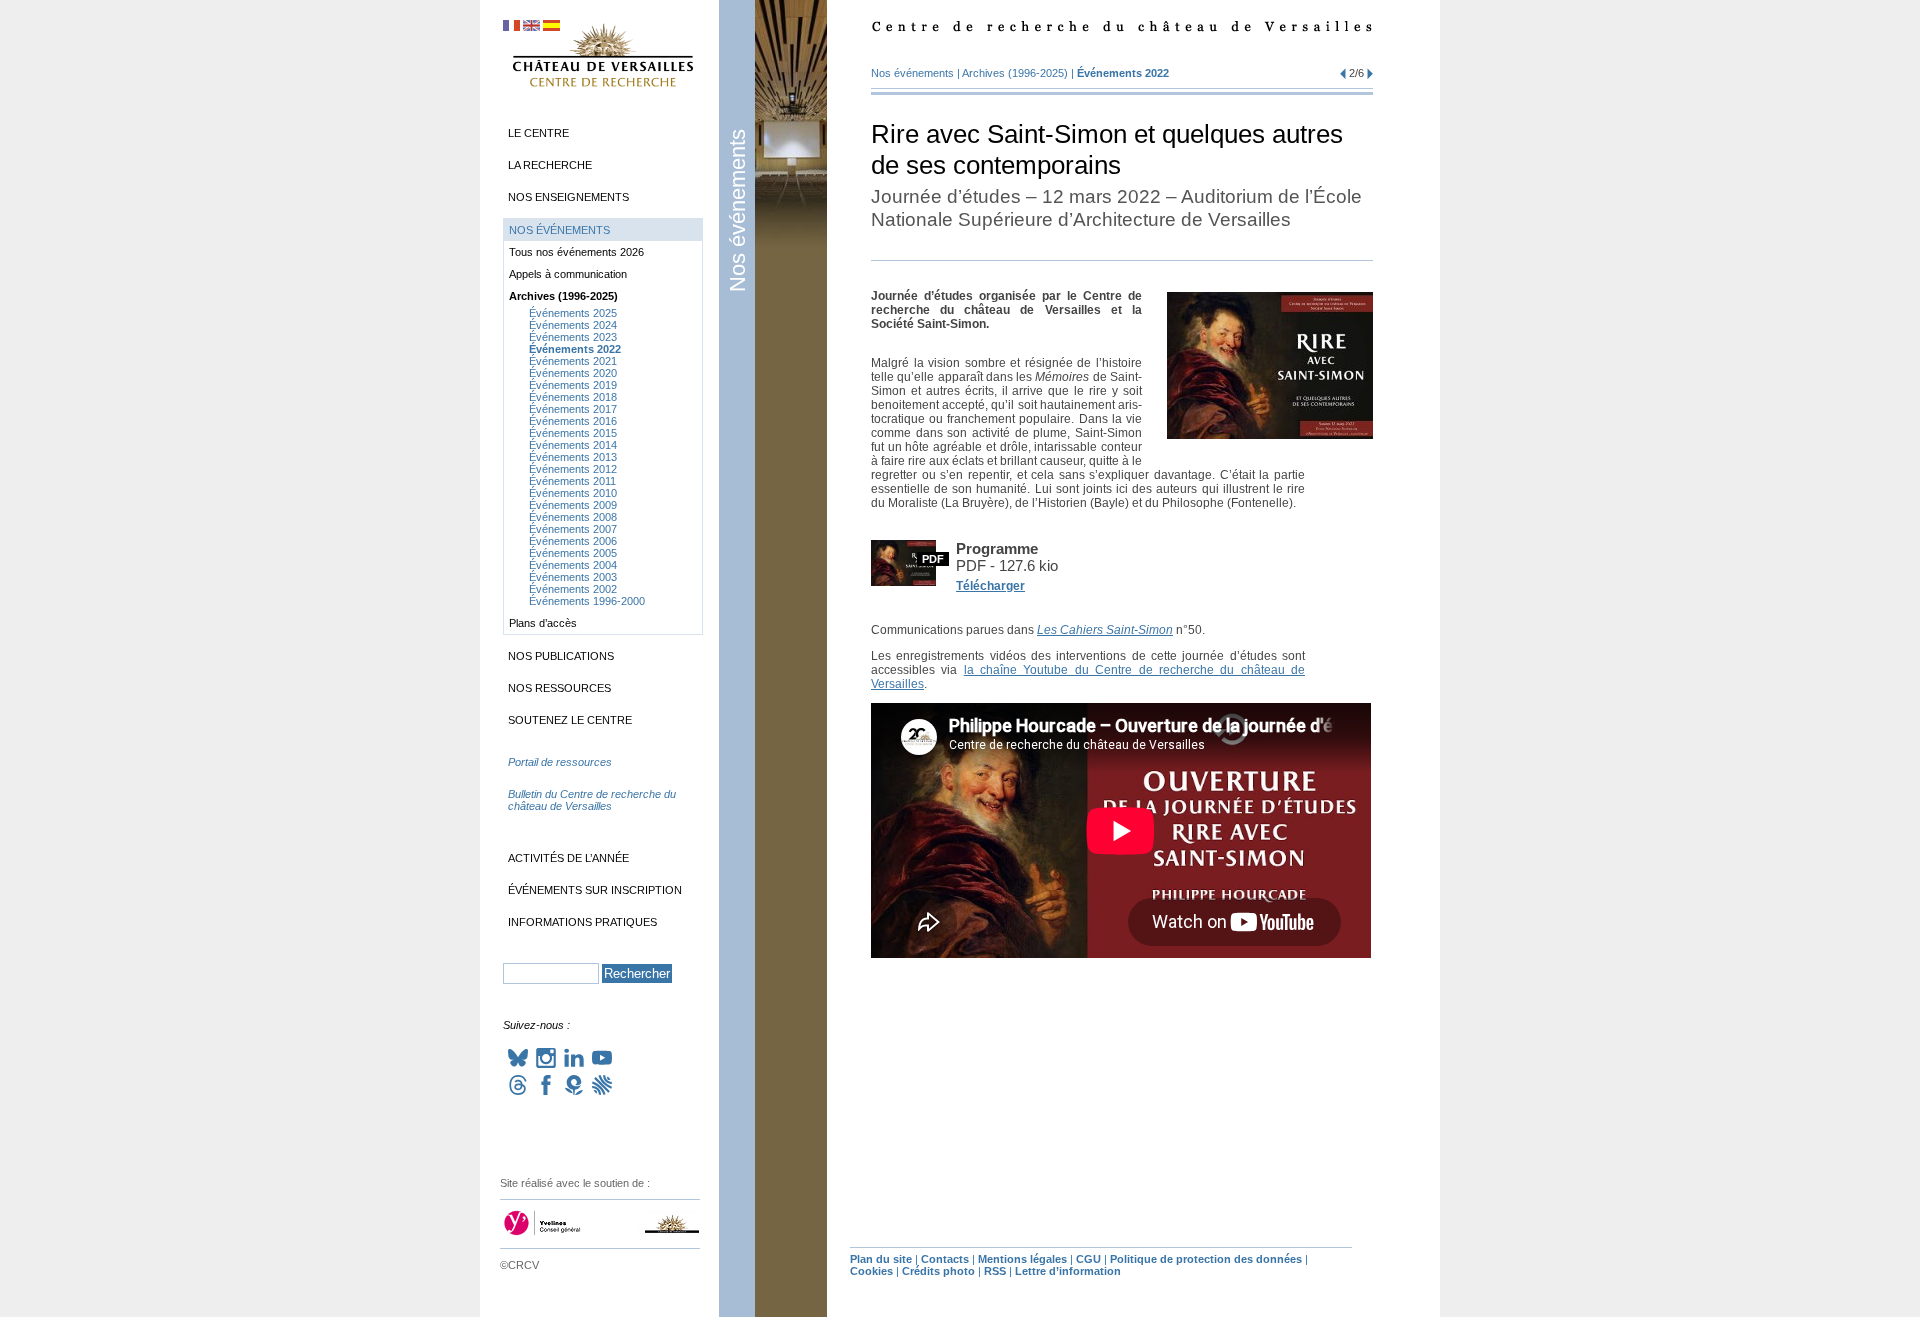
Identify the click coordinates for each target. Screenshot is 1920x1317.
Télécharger (990, 586)
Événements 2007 (573, 529)
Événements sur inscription (595, 890)
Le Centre (538, 133)
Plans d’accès (543, 623)
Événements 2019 (573, 385)
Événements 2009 (573, 505)
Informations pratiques (582, 922)
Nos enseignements (568, 197)
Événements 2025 (573, 313)
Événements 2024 (573, 325)
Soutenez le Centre (570, 720)
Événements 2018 (573, 397)
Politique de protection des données (1206, 1259)
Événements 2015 (573, 433)
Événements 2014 (573, 445)
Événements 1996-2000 (587, 601)
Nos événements (737, 210)
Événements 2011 (572, 481)
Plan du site (881, 1259)
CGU (1088, 1259)
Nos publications (561, 656)
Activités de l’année (568, 858)
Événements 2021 (573, 361)
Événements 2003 (573, 577)
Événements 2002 (573, 589)
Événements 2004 (573, 565)
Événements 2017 (573, 409)
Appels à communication (568, 274)
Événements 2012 (573, 469)
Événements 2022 (1123, 73)
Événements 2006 (573, 541)
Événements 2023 (573, 337)
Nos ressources (559, 688)
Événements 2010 (573, 493)
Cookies (871, 1271)
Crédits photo (938, 1271)
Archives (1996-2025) (1015, 73)
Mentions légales (1022, 1259)
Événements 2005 (573, 553)
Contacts (945, 1259)
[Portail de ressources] (603, 782)
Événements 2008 (573, 517)
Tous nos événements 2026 (576, 252)
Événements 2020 (573, 373)
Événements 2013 (573, 457)
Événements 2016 (573, 421)
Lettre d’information (1068, 1271)
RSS (995, 1271)
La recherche (550, 165)
